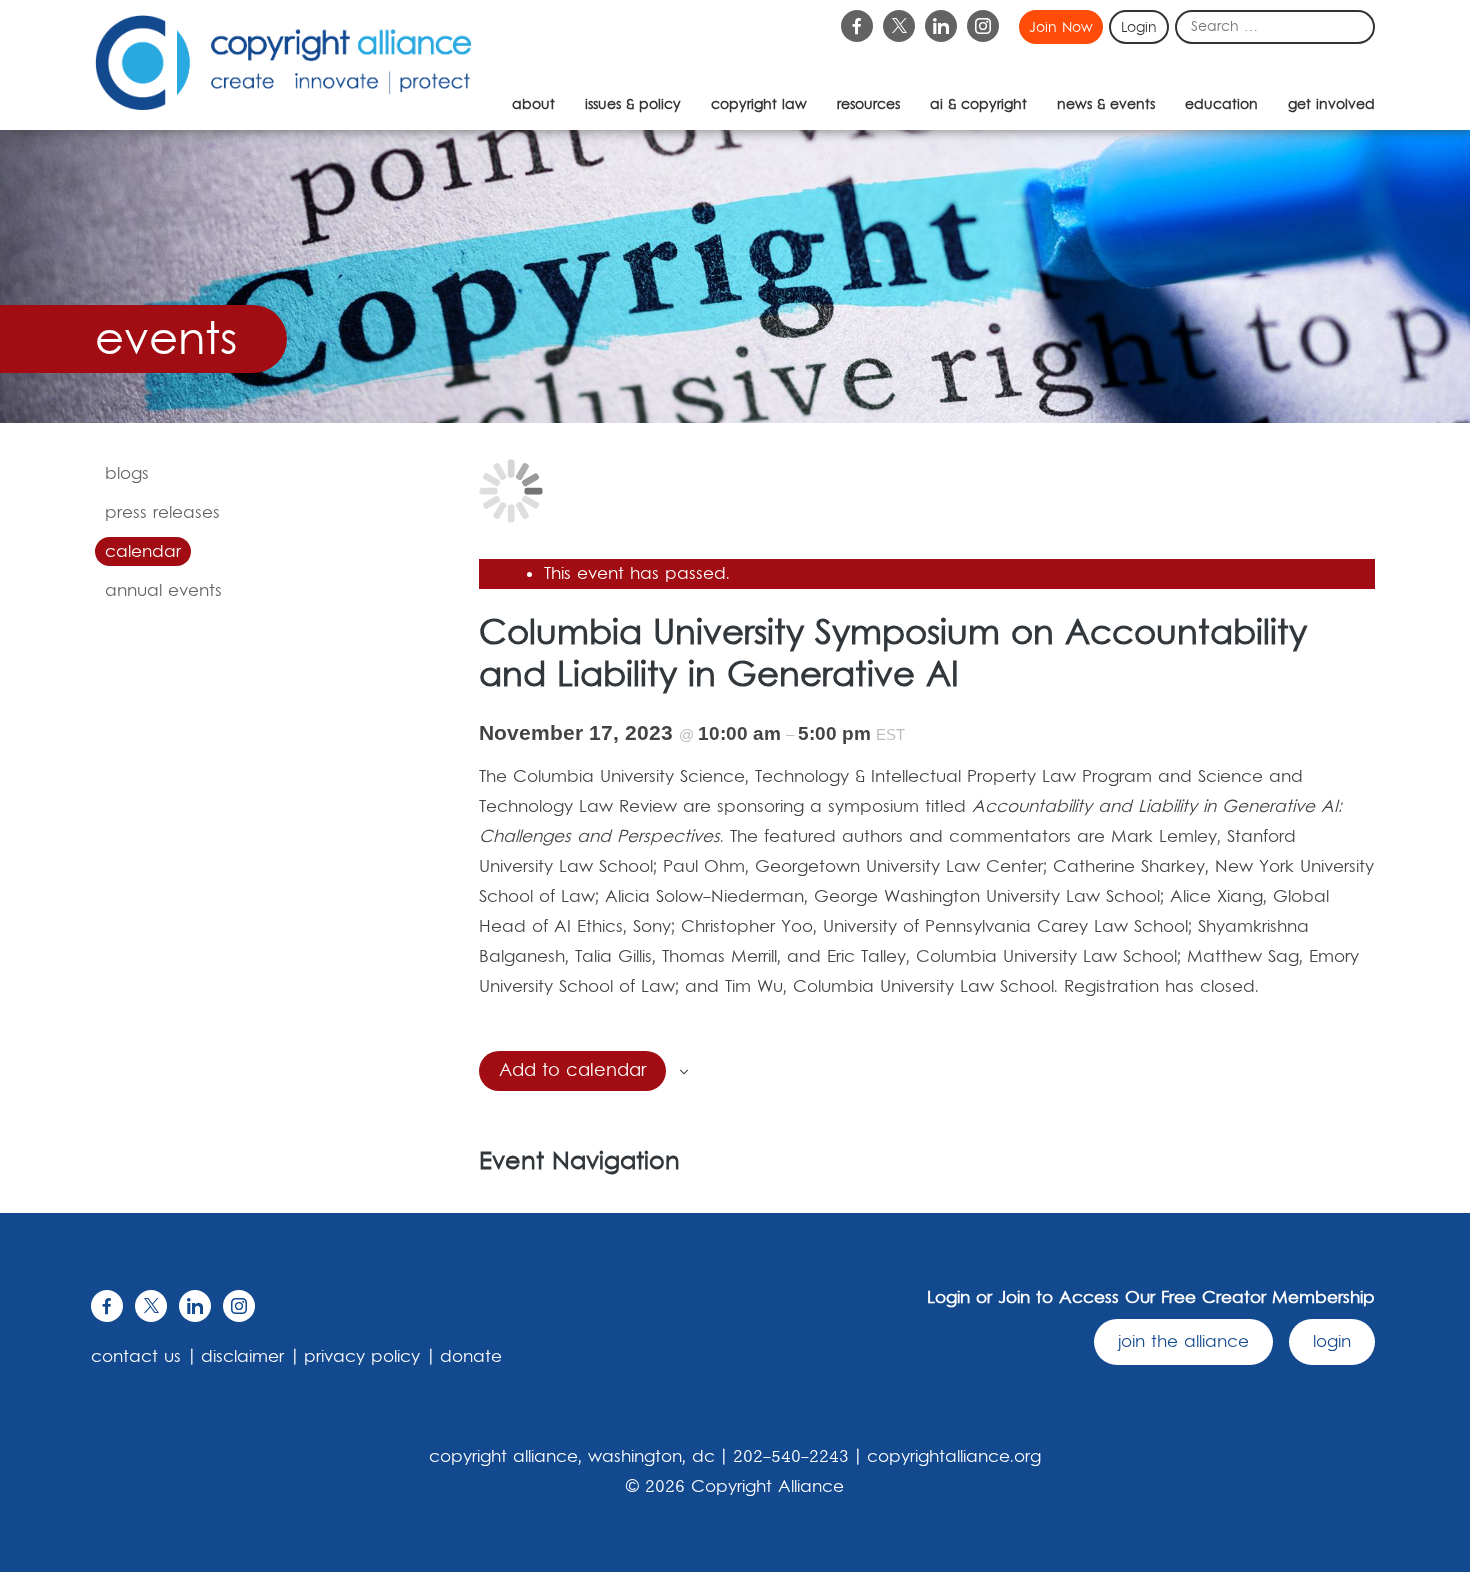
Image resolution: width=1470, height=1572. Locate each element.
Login (1139, 28)
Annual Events (163, 591)
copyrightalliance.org (954, 1457)
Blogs (127, 474)
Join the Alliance (1183, 1342)
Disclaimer (242, 1357)
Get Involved (1331, 105)
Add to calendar (572, 1071)
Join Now (1061, 28)
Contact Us (136, 1357)
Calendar (143, 552)
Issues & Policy (633, 105)
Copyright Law (759, 105)
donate (471, 1357)
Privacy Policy (362, 1357)
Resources (868, 105)
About (533, 105)
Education (1221, 105)
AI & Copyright (978, 105)
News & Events (1106, 105)
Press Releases (162, 513)
